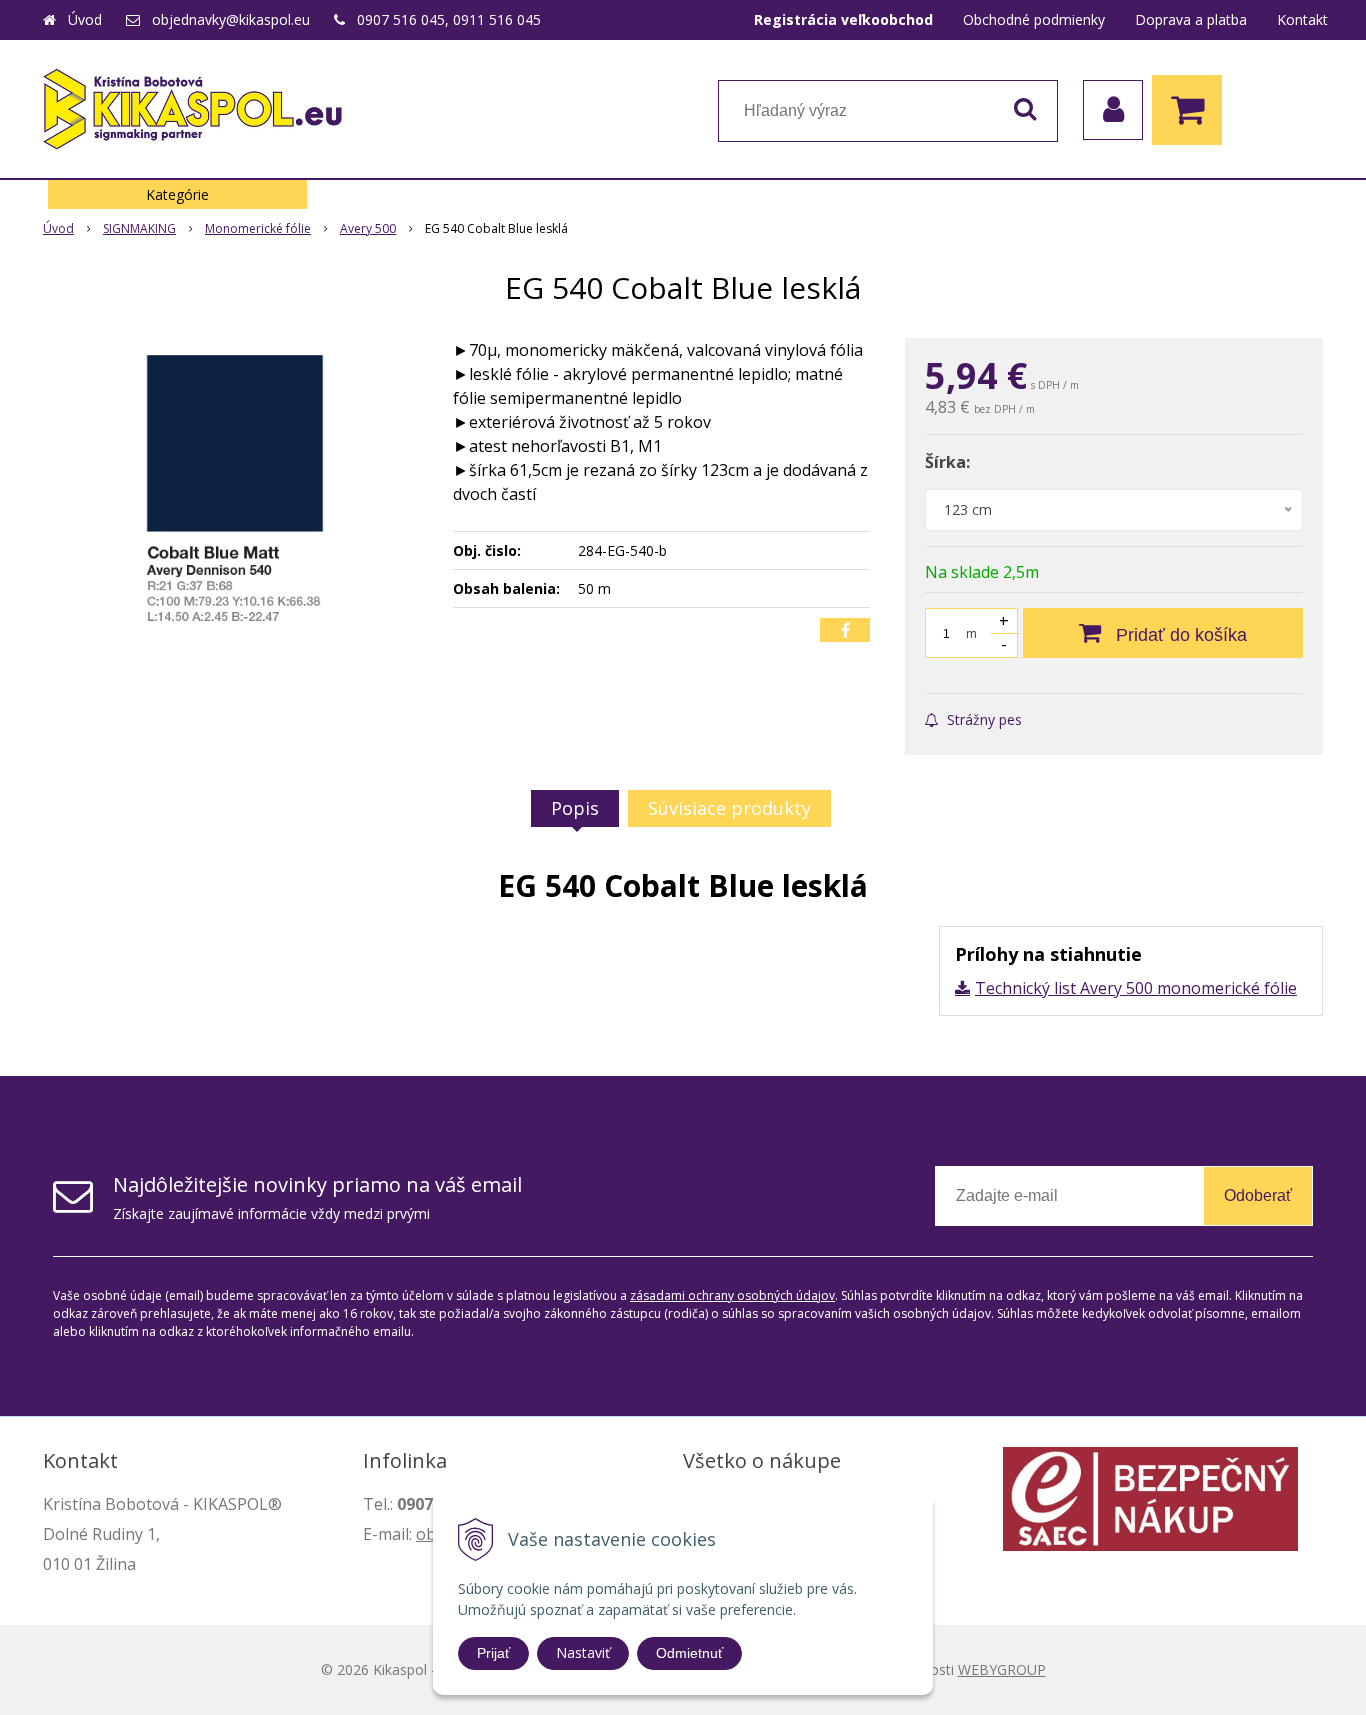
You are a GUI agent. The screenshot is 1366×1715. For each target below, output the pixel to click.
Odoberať (1258, 1195)
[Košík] (1192, 110)
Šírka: (947, 462)
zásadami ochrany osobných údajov (732, 1295)
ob (426, 1534)
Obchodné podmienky (1034, 19)
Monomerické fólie (258, 228)
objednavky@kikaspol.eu (231, 19)
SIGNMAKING (139, 228)
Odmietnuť (689, 1653)
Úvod (85, 19)
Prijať (493, 1653)
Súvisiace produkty (729, 808)
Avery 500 (368, 228)
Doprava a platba (1191, 19)
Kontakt (1302, 19)
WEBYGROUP (1002, 1669)
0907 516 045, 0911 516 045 (449, 19)
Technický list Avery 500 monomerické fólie (1136, 988)
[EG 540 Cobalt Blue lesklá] (235, 488)
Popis (575, 808)
